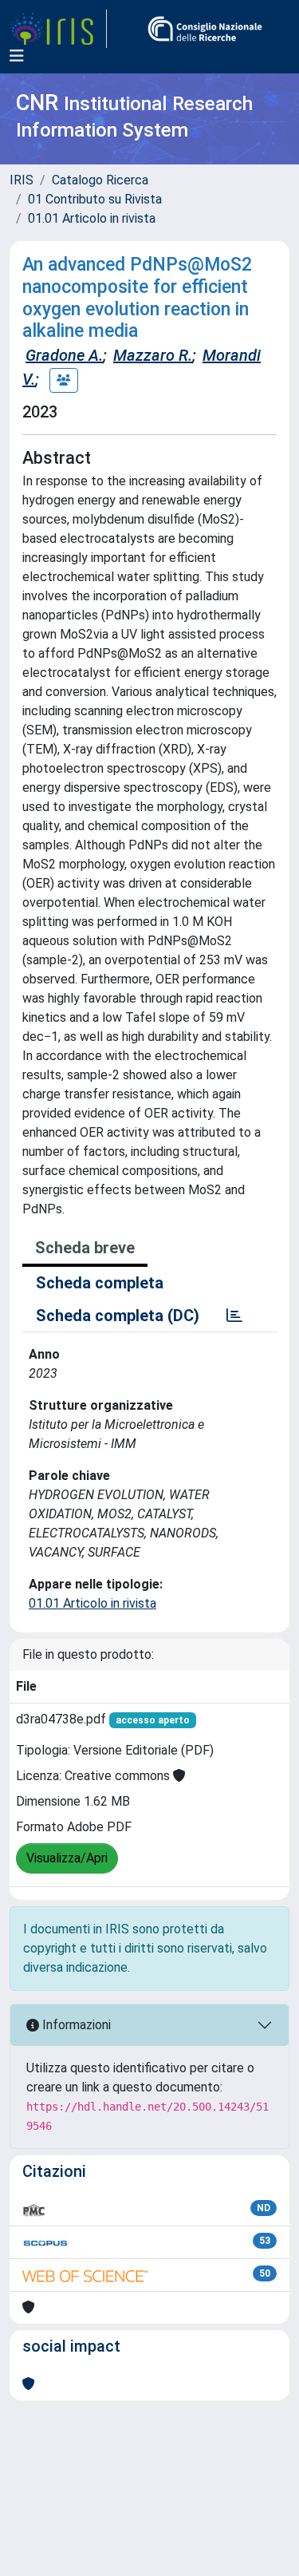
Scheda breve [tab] (85, 1248)
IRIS (22, 180)
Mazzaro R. (153, 355)
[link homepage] (58, 29)
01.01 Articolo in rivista (92, 218)
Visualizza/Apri (67, 1858)
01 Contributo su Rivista (95, 199)
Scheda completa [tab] (100, 1283)
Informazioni (75, 2025)
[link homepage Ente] (205, 29)
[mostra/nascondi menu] (17, 56)
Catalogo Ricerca (100, 180)
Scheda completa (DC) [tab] (118, 1316)
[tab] (234, 1316)
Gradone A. (64, 355)
